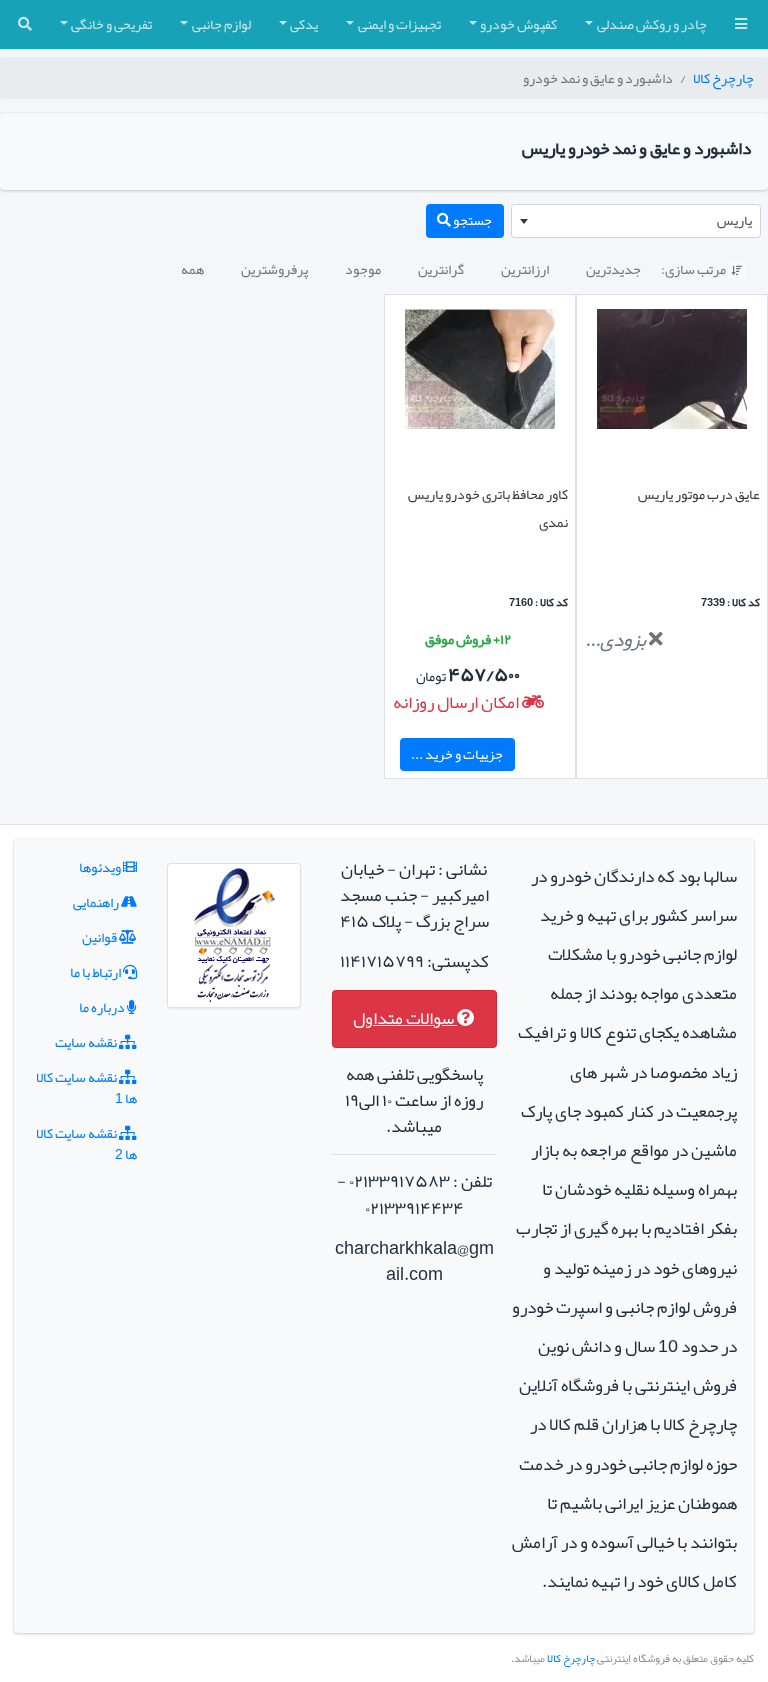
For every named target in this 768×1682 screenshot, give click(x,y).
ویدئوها (101, 867)
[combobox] (636, 221)
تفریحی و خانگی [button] (111, 24)
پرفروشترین (274, 269)
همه (192, 269)
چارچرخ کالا (723, 78)
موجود (363, 269)
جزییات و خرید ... (457, 754)
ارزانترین (525, 269)
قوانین (100, 937)
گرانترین (441, 269)
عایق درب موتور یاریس (699, 494)
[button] (741, 24)
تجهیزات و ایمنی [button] (399, 24)
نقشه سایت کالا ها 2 (86, 1143)
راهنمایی (97, 902)
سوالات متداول (405, 1018)
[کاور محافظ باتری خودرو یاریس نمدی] (480, 373)
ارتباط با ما (96, 972)
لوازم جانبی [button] (221, 24)
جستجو (471, 220)
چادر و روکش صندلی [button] (652, 24)
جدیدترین (613, 269)
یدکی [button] (304, 24)
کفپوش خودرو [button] (518, 24)
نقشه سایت (87, 1042)
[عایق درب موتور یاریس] (672, 373)
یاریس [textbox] (734, 220)
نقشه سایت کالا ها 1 (86, 1087)
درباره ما (103, 1007)
